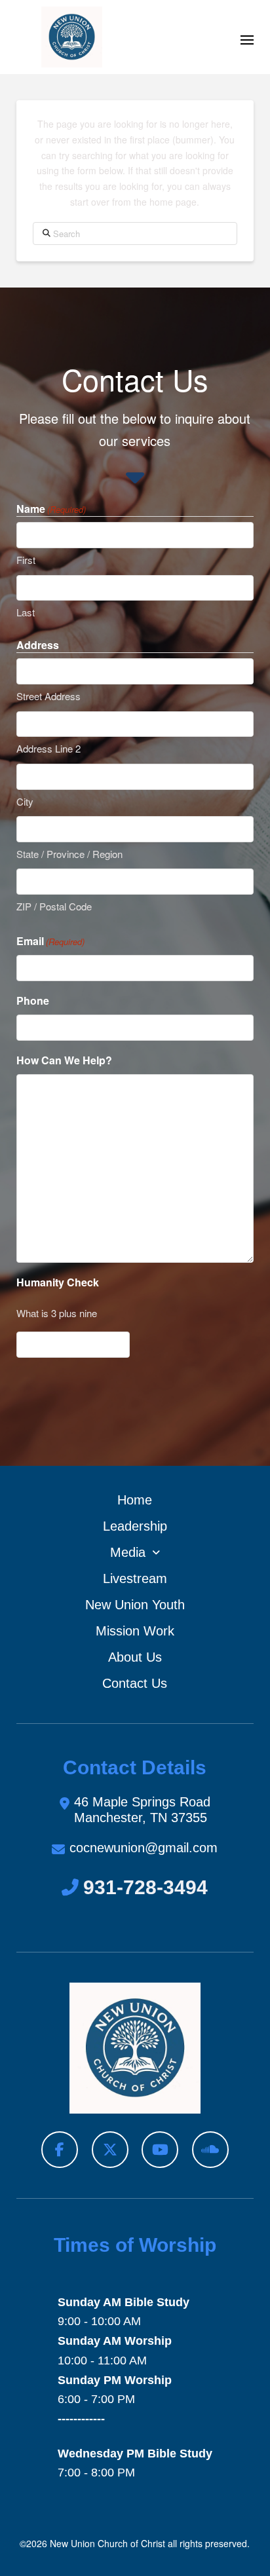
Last (26, 612)
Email (50, 941)
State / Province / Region (69, 854)
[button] (247, 40)
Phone (33, 1000)
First (26, 560)
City (25, 801)
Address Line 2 (48, 748)
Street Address (48, 696)
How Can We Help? (64, 1060)
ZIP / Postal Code (54, 906)
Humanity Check (58, 1282)
